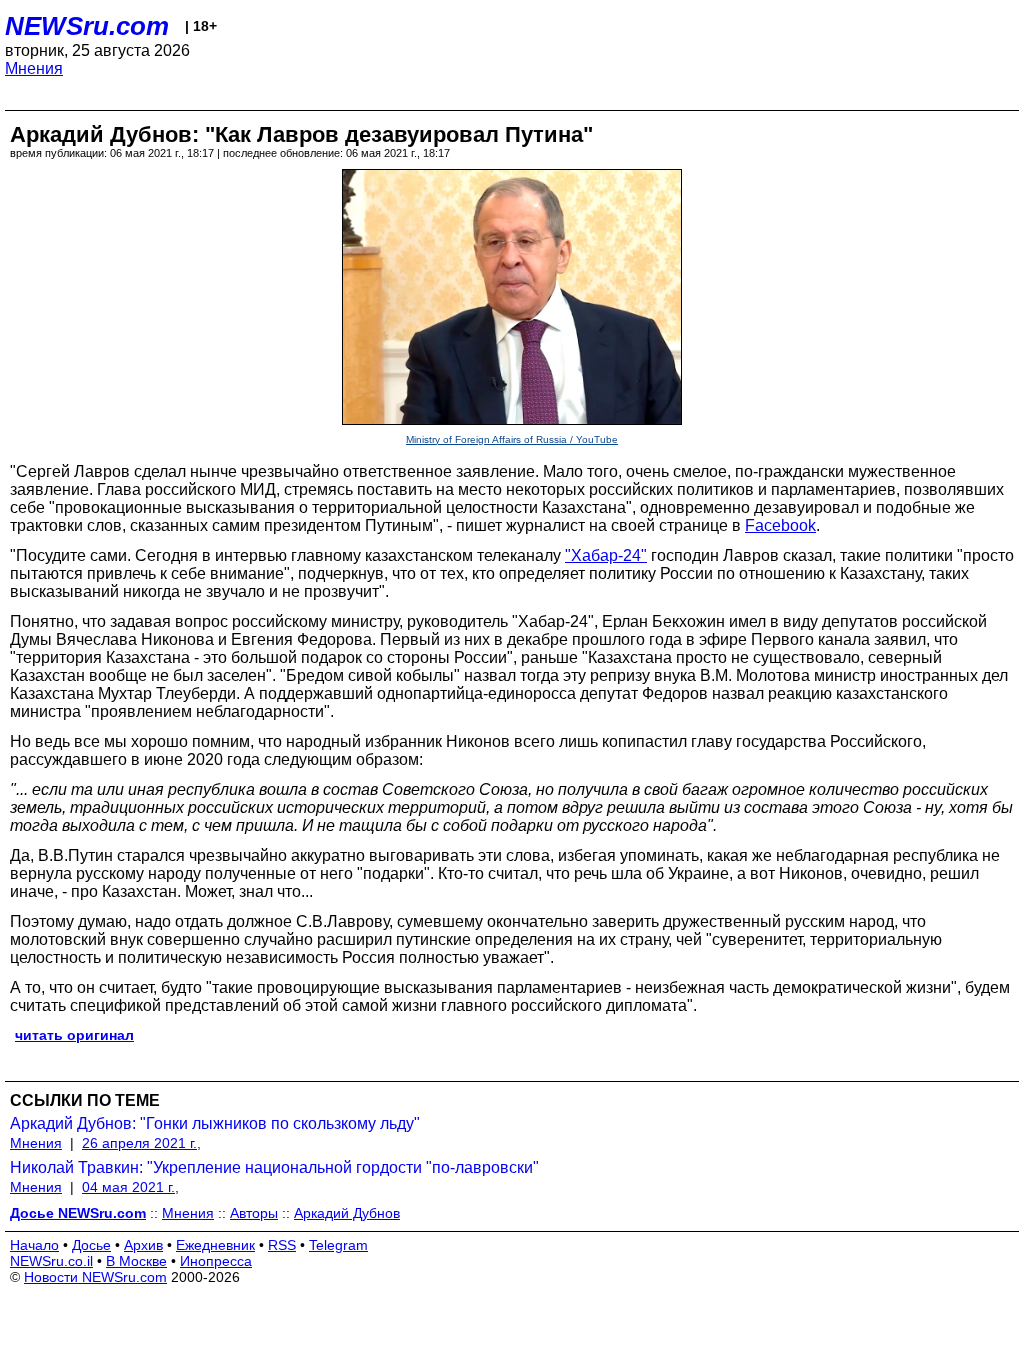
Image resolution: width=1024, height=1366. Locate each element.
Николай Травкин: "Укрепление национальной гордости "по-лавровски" (274, 1167)
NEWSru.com (87, 26)
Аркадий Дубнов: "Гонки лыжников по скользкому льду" (215, 1123)
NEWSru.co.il (51, 1261)
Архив (143, 1245)
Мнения (34, 68)
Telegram (338, 1245)
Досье (91, 1245)
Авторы (254, 1213)
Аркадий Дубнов (347, 1213)
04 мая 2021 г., (130, 1187)
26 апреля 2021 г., (141, 1143)
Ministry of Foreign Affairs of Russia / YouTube (512, 439)
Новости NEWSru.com (95, 1277)
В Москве (136, 1261)
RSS (282, 1245)
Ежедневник (215, 1245)
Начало (34, 1245)
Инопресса (216, 1261)
